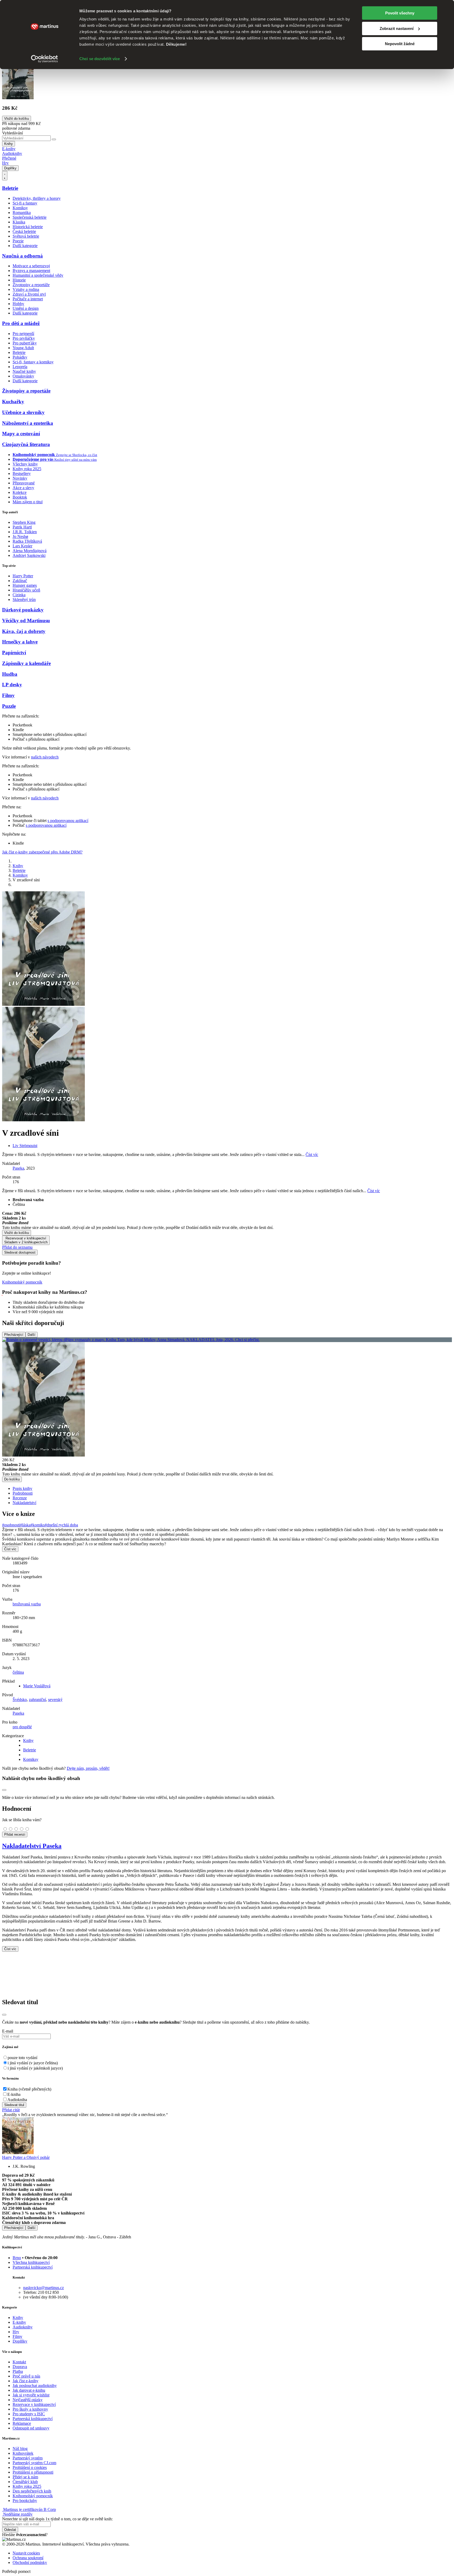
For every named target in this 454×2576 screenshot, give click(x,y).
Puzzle (9, 706)
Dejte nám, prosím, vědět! (88, 1768)
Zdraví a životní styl (29, 294)
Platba (18, 2371)
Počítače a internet (28, 299)
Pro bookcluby (25, 2501)
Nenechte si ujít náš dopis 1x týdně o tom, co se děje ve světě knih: (57, 2519)
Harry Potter (23, 576)
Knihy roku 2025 (27, 469)
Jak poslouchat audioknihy (35, 2386)
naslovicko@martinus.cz (43, 2288)
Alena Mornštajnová (30, 551)
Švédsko (20, 1700)
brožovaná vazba (27, 1604)
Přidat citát (11, 2110)
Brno (17, 2258)
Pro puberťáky (25, 343)
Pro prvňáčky (24, 338)
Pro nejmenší (23, 334)
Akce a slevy (23, 488)
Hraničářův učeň (26, 590)
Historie (19, 280)
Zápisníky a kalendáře (26, 663)
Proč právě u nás (26, 2376)
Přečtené (9, 158)
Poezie (18, 241)
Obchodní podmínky (30, 2562)
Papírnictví (14, 653)
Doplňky (10, 168)
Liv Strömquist (25, 1146)
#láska (25, 1525)
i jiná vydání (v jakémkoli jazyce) (35, 2068)
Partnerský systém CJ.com (34, 2463)
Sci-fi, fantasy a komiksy (33, 362)
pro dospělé (22, 1727)
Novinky (20, 478)
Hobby (18, 304)
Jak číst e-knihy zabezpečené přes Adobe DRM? (42, 852)
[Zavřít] (4, 2015)
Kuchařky (13, 402)
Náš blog (20, 2449)
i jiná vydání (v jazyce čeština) (33, 2063)
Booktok (20, 497)
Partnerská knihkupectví (33, 2267)
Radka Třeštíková (27, 541)
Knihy (9, 144)
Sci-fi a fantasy (25, 203)
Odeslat (10, 2530)
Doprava (20, 2367)
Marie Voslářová (37, 1686)
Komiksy (20, 208)
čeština (18, 1672)
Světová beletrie (26, 236)
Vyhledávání (12, 133)
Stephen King (24, 522)
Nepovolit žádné (400, 44)
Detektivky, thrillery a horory (37, 198)
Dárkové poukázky (23, 610)
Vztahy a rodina (26, 289)
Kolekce (20, 492)
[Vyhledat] (54, 139)
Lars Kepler (22, 546)
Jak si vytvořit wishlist (31, 2395)
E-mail (8, 2031)
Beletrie (10, 188)
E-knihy (9, 149)
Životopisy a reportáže (31, 285)
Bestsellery (22, 473)
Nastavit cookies (26, 2553)
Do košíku (12, 1479)
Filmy (8, 695)
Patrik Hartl (22, 527)
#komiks (38, 1525)
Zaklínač (20, 581)
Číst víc (312, 1155)
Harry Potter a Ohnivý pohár (26, 2157)
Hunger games (25, 585)
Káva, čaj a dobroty (24, 631)
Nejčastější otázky (28, 2400)
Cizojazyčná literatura (26, 444)
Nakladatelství (24, 1503)
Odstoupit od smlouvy (31, 2428)
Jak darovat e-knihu (29, 2390)
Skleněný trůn (24, 600)
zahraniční (37, 1700)
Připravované (24, 483)
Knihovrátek (23, 2453)
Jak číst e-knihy (25, 2381)
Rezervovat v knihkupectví (26, 1240)
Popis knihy (22, 1488)
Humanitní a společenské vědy (38, 275)
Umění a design (26, 308)
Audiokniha (17, 2100)
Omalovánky (23, 376)
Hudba (10, 674)
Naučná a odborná (22, 256)
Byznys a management (31, 271)
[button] (227, 1221)
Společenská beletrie (30, 217)
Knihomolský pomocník (22, 1282)
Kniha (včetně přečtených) (29, 2089)
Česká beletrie (24, 231)
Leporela (20, 367)
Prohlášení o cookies (30, 2467)
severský (55, 1700)
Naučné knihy (24, 371)
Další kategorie (25, 246)
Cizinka (19, 595)
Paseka (18, 1168)
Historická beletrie (28, 227)
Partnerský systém (28, 2458)
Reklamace (22, 2423)
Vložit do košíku (17, 1233)
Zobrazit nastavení (397, 28)
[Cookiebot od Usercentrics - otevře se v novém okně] (45, 59)
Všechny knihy (25, 464)
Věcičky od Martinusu (26, 621)
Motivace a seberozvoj (31, 266)
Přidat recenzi (15, 1834)
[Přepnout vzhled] (5, 176)
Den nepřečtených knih (32, 2491)
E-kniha (14, 2094)
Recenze (20, 1498)
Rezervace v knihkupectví (34, 2404)
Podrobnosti (23, 1493)
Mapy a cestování (21, 434)
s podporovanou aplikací (68, 821)
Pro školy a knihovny (30, 2409)
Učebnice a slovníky (23, 412)
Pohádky (20, 357)
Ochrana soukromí (28, 2558)
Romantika (22, 213)
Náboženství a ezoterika (28, 423)
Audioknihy (12, 153)
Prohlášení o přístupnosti (33, 2472)
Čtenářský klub (25, 2482)
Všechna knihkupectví (31, 2262)
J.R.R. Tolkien (25, 532)
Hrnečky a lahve (20, 642)
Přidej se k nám (25, 2477)
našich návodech (45, 757)
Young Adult (23, 348)
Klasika (19, 222)
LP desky (12, 685)
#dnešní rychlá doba (61, 1525)
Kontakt (19, 2362)
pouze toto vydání (22, 2058)
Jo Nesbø (20, 536)
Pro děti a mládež (21, 323)
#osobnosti (11, 1525)
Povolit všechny (400, 13)
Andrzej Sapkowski (29, 555)
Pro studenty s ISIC (29, 2414)
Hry (5, 163)
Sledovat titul (14, 2105)
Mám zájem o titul (28, 502)
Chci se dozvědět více (100, 59)
